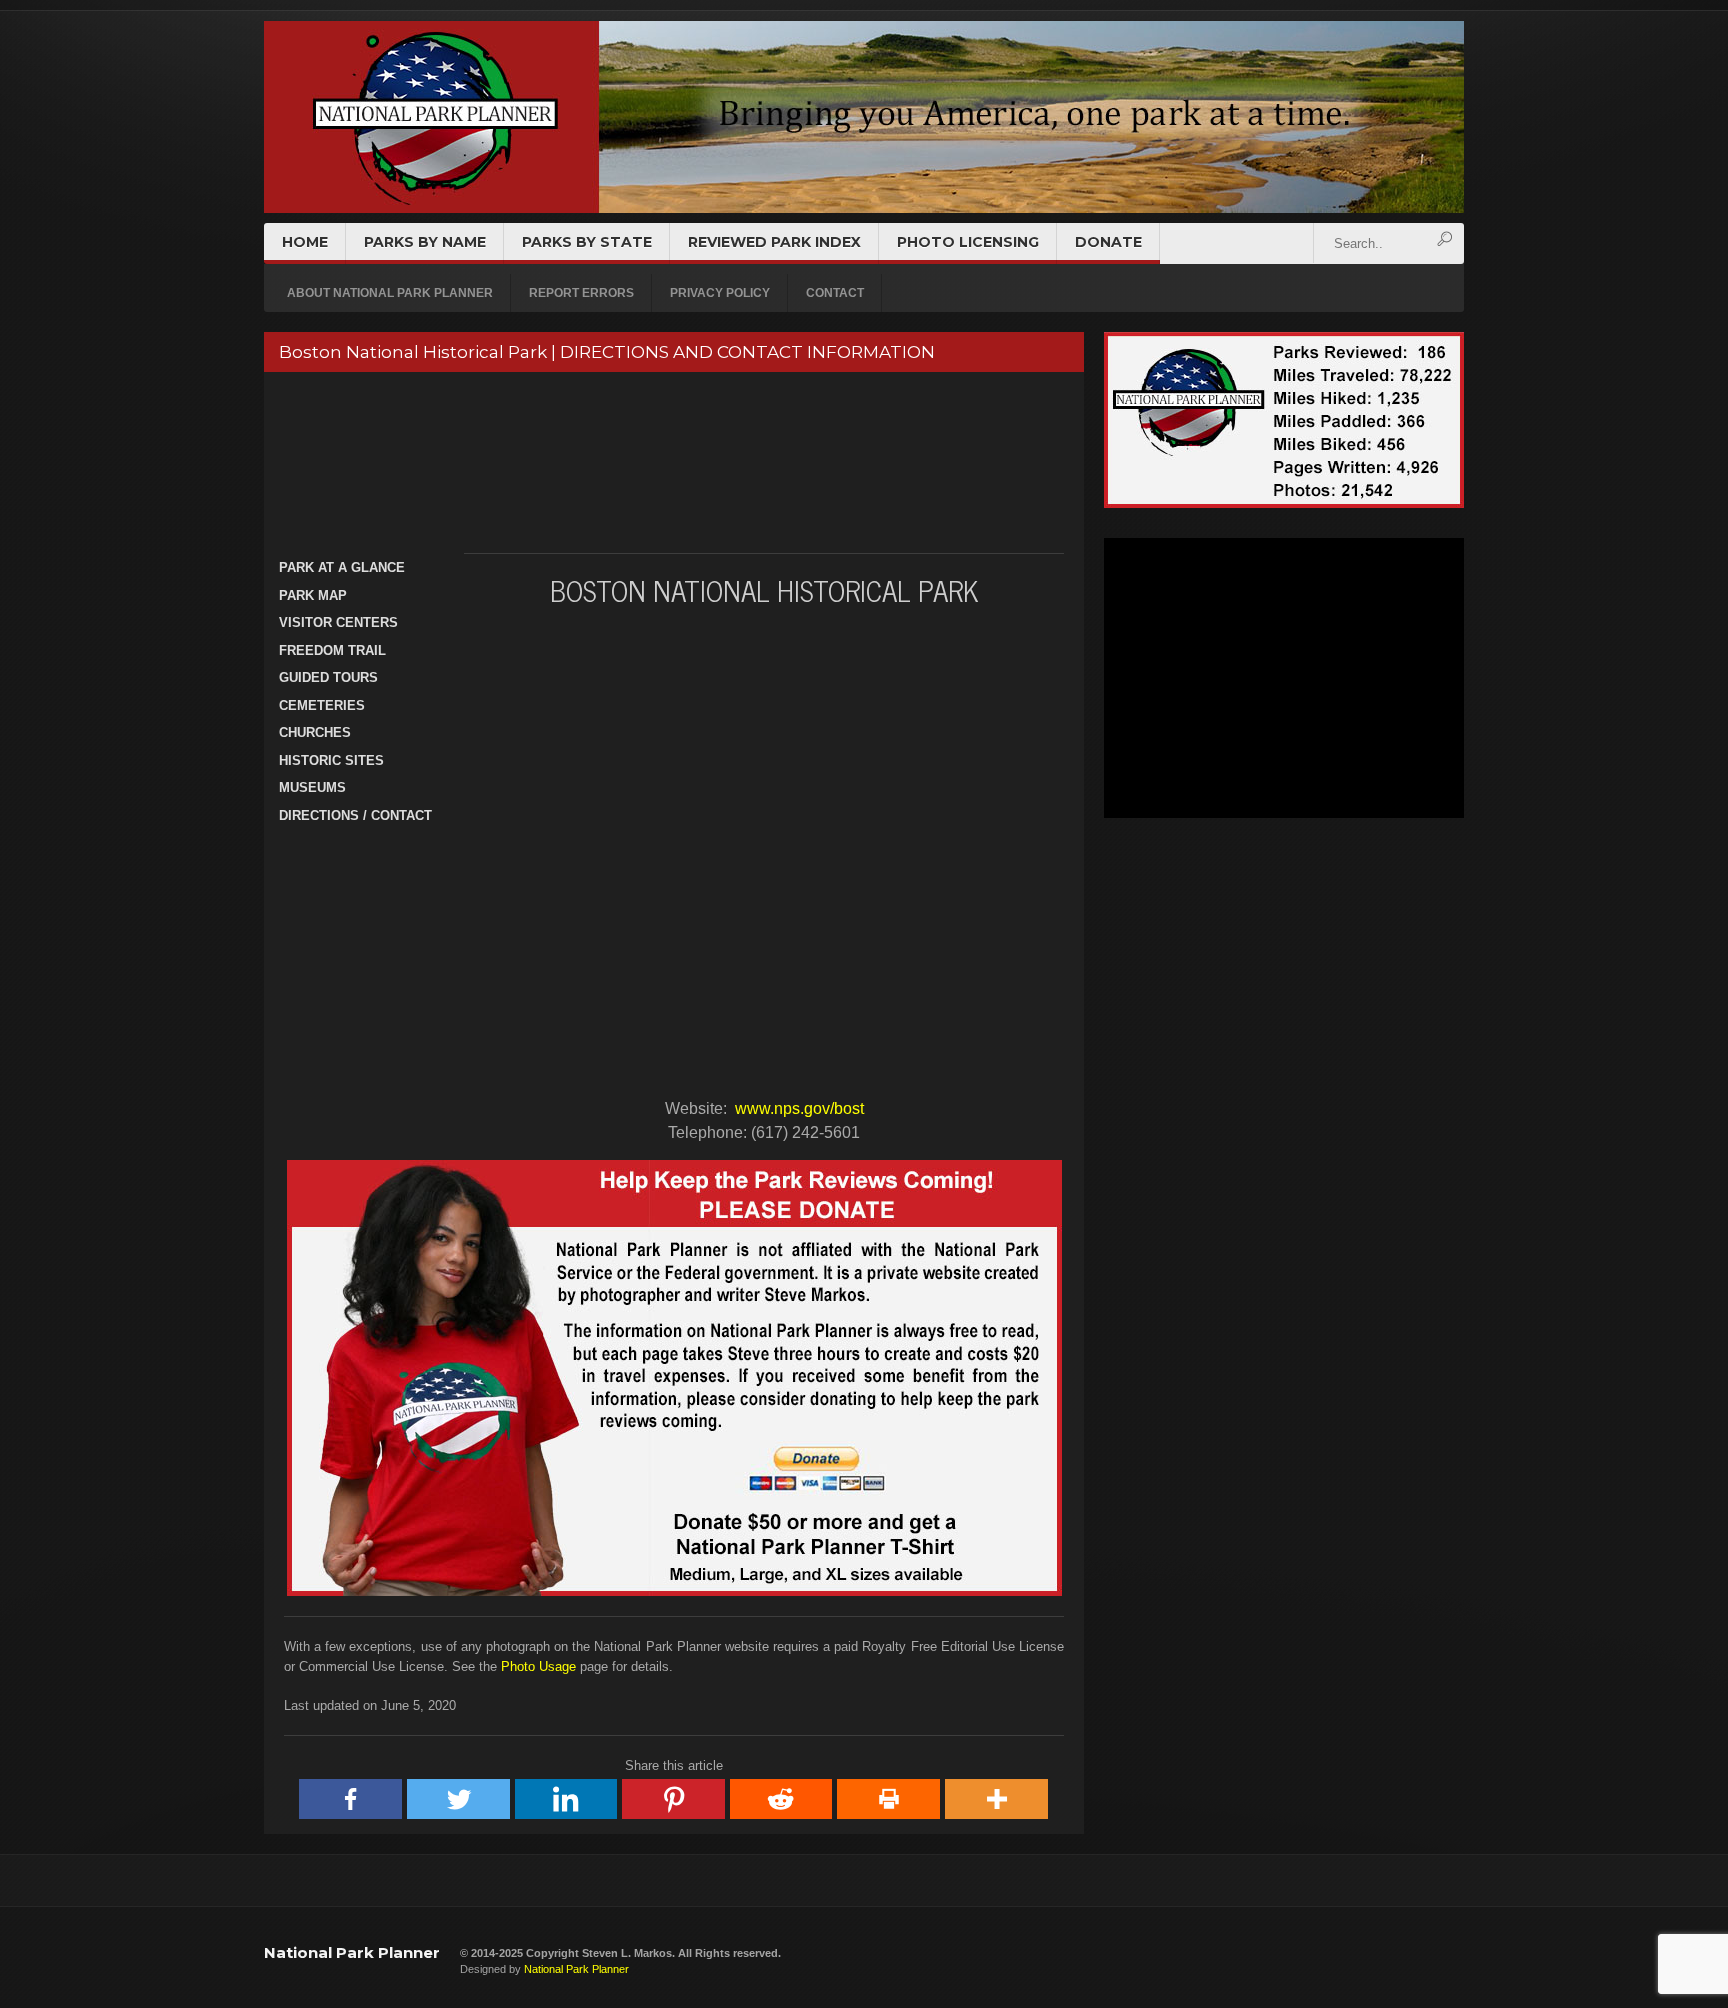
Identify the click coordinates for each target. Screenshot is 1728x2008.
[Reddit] (782, 1799)
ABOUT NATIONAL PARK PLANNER (390, 293)
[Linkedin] (567, 1799)
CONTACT (835, 293)
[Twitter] (459, 1799)
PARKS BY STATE (587, 242)
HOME (305, 242)
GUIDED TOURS (328, 677)
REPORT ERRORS (581, 293)
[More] (997, 1799)
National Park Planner (352, 1952)
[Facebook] (351, 1799)
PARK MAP (313, 595)
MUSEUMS (312, 787)
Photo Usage (538, 1666)
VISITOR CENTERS (338, 622)
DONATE (1108, 242)
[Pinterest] (674, 1799)
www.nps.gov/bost (799, 1108)
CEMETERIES (322, 705)
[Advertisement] (671, 462)
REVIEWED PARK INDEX (774, 242)
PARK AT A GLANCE (342, 567)
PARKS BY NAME (425, 242)
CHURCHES (315, 732)
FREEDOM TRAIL (332, 650)
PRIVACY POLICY (720, 293)
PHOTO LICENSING (968, 242)
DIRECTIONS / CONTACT (355, 815)
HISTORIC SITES (331, 760)
